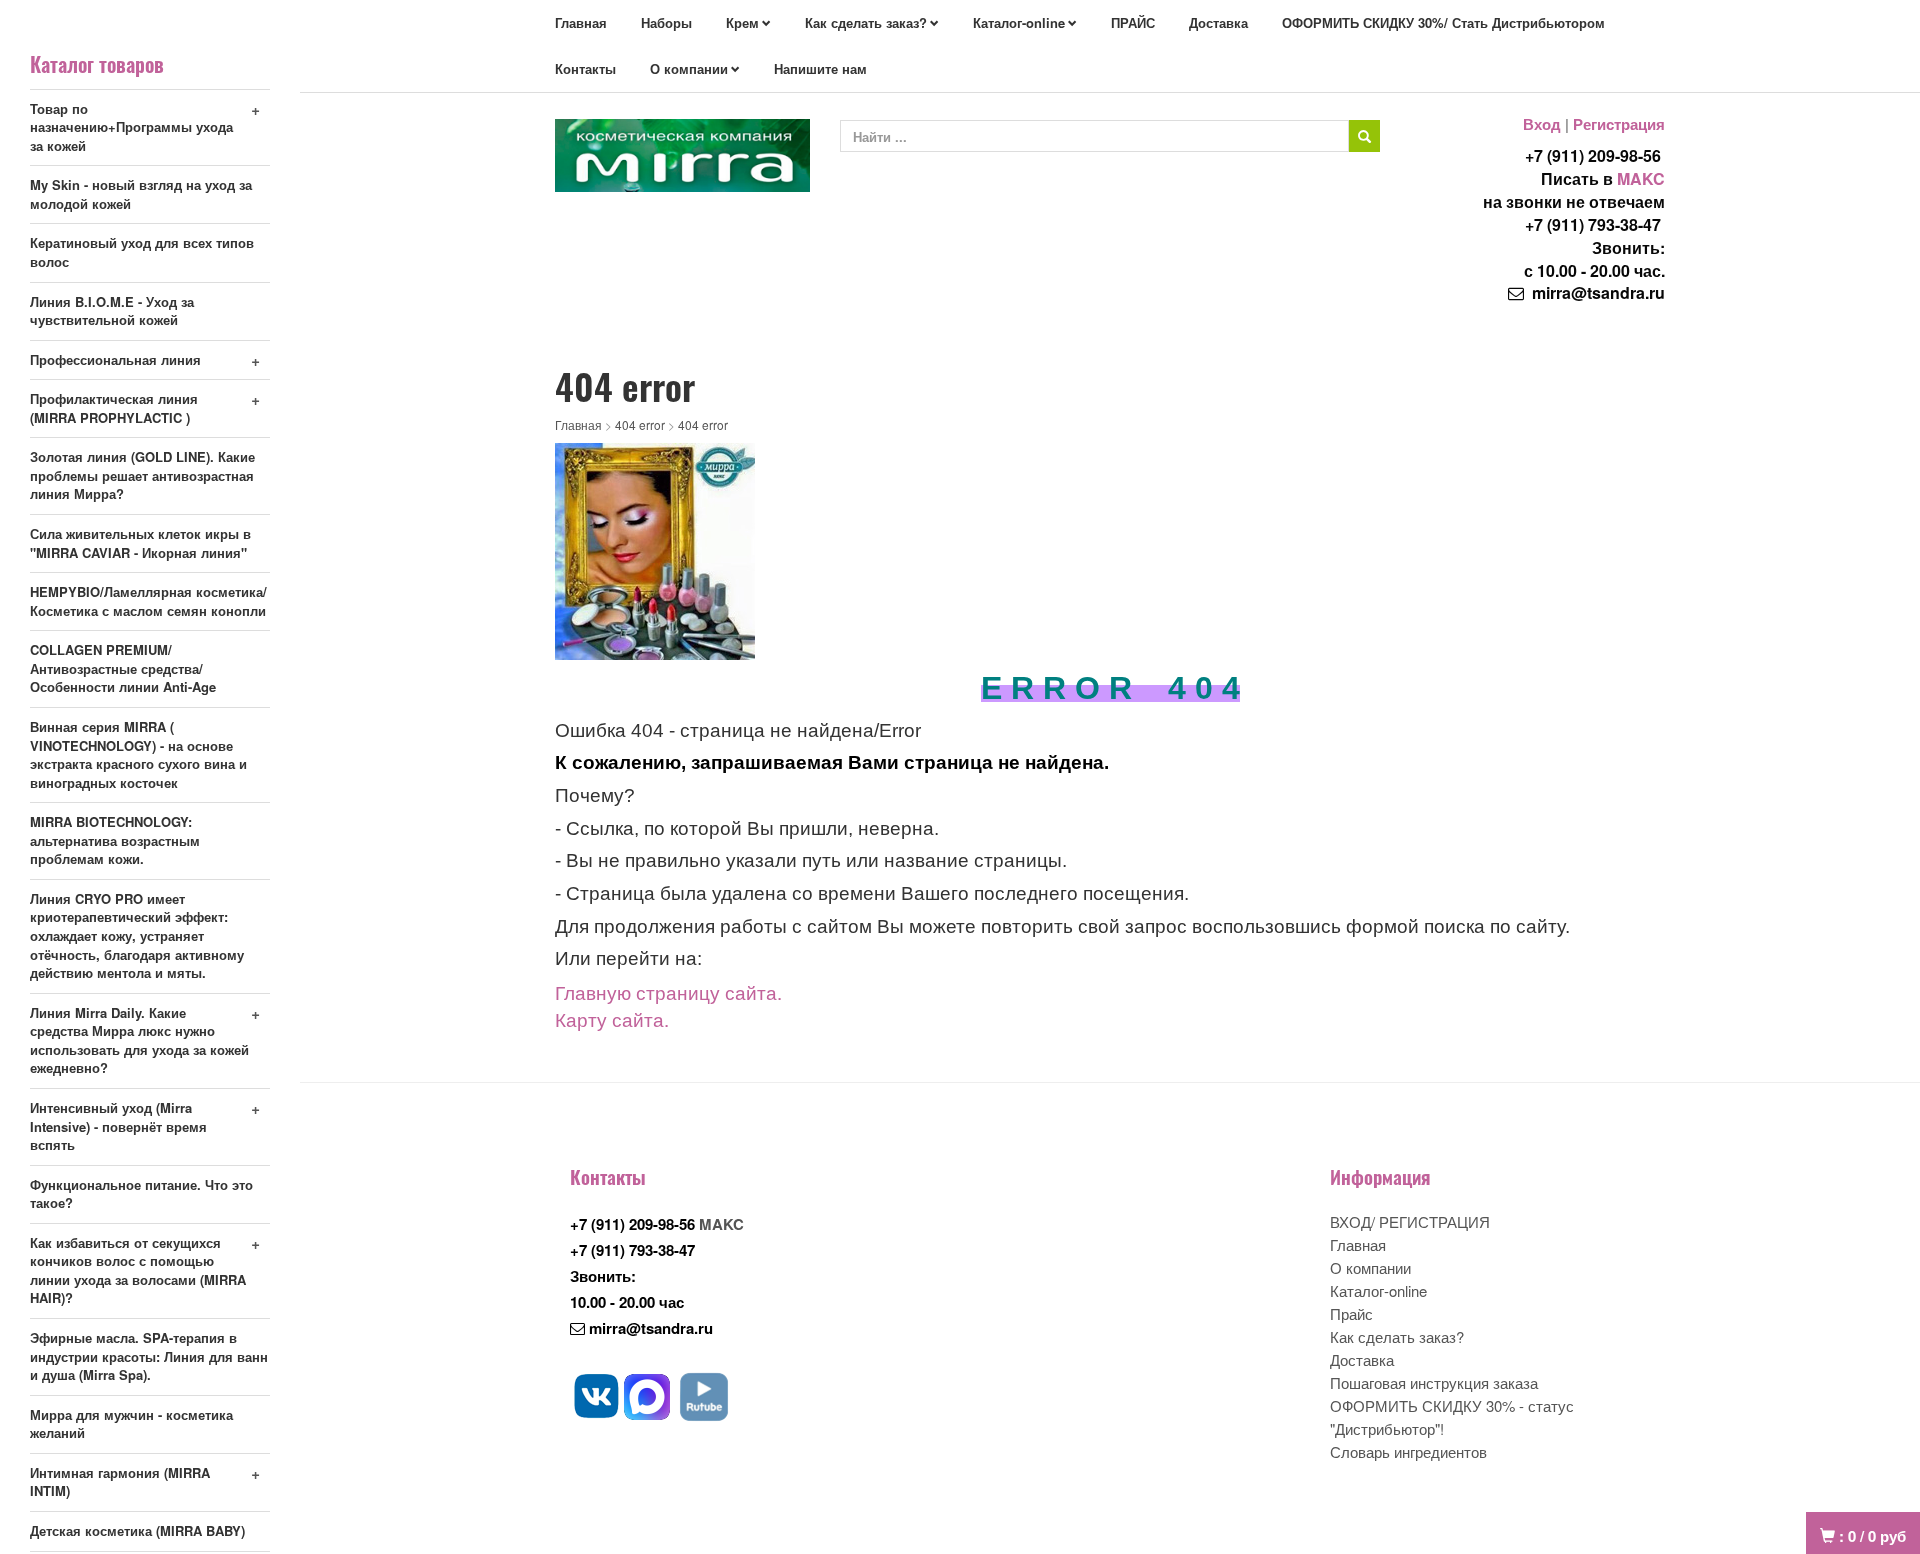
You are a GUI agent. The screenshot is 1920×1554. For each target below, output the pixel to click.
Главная (581, 22)
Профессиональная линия (115, 359)
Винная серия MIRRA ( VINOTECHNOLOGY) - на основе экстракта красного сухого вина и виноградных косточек (138, 754)
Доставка (1218, 22)
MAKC (1641, 178)
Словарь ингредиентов (1408, 1451)
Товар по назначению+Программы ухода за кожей (131, 127)
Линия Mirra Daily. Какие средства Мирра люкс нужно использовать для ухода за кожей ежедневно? (139, 1040)
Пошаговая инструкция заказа (1434, 1382)
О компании (689, 68)
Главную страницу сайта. (668, 992)
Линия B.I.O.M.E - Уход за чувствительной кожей (112, 311)
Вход (1542, 124)
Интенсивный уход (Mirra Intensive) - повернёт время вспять (118, 1126)
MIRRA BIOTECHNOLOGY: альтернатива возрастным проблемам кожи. (115, 840)
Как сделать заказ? (866, 22)
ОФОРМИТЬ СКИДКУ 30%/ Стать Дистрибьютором (1443, 22)
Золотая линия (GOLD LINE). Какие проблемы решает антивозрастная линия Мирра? (142, 475)
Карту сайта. (612, 1019)
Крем (742, 22)
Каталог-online (1019, 22)
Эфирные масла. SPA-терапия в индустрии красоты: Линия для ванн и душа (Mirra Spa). (149, 1356)
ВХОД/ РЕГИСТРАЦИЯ (1410, 1221)
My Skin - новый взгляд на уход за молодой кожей (141, 194)
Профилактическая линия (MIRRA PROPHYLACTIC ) (114, 408)
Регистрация (1619, 124)
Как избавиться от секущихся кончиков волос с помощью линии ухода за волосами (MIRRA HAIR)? (138, 1270)
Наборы (666, 22)
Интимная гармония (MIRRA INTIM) (120, 1482)
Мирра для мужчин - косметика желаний (131, 1424)
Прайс (1351, 1313)
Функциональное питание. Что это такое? (141, 1194)
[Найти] (1364, 136)
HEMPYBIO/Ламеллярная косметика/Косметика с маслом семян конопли (148, 601)
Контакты (585, 68)
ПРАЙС (1133, 22)
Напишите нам (820, 68)
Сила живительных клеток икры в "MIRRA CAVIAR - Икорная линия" (140, 543)
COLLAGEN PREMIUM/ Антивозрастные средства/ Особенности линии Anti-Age (123, 668)
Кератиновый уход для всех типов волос (142, 252)
